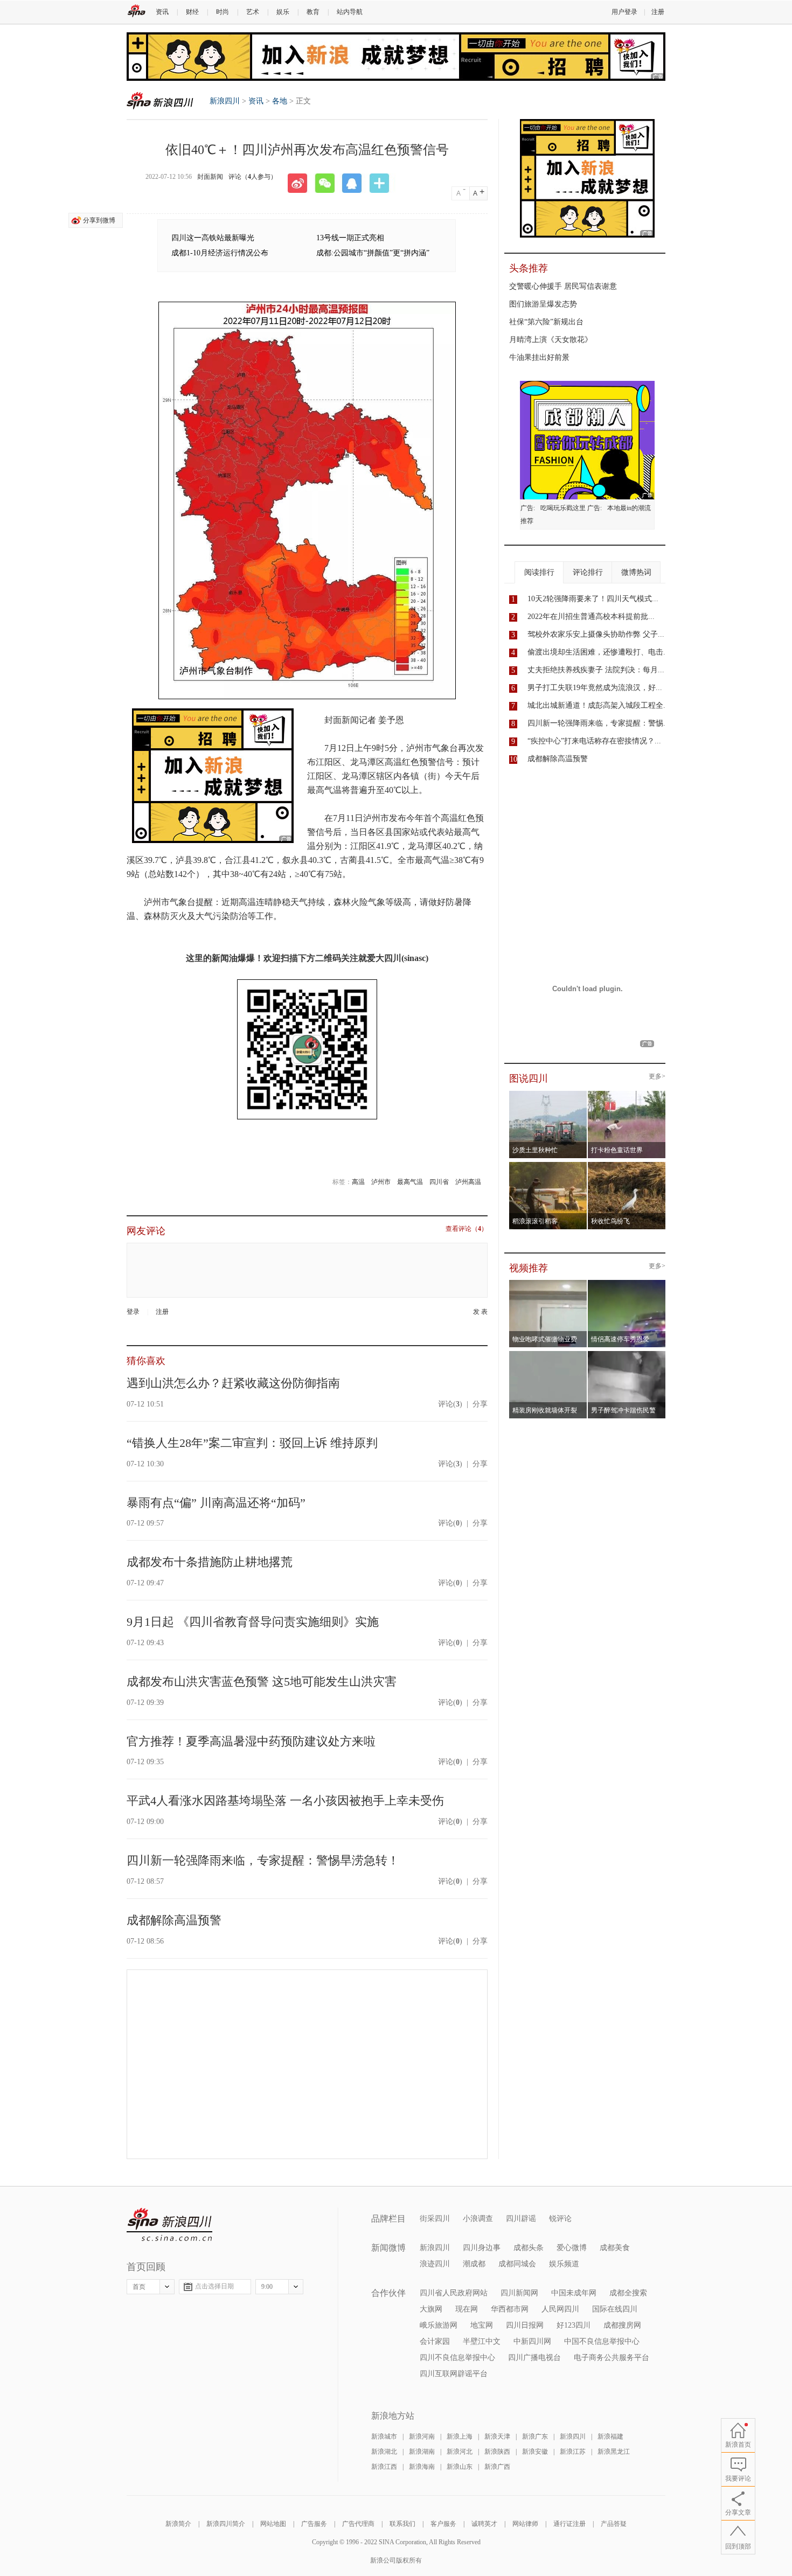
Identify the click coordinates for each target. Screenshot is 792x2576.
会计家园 (435, 2341)
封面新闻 (210, 177)
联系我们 (402, 2524)
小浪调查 (478, 2219)
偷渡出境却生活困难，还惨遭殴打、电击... (599, 652)
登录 (133, 1312)
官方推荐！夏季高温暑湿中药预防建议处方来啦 (251, 1741)
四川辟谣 (521, 2219)
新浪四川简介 (226, 2524)
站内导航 (350, 12)
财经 (192, 12)
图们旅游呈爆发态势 (543, 304)
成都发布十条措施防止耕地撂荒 (210, 1562)
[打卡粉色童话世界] (627, 1094)
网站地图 (273, 2524)
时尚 (223, 12)
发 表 (480, 1312)
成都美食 (615, 2248)
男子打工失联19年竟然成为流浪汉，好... (595, 688)
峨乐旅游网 (439, 2325)
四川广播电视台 (534, 2358)
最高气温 (410, 1182)
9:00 (267, 2287)
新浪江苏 (573, 2452)
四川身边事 (482, 2248)
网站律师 (525, 2524)
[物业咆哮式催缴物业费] (578, 1283)
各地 (280, 101)
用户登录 (624, 12)
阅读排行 (539, 572)
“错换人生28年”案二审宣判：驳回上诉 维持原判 (252, 1443)
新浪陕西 (497, 2452)
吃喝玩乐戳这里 (563, 508)
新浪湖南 (422, 2452)
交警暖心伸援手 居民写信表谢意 (563, 286)
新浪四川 (160, 100)
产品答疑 (614, 2524)
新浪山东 (460, 2467)
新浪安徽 (535, 2452)
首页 (139, 2287)
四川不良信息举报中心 (457, 2358)
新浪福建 (610, 2436)
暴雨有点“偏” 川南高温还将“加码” (216, 1503)
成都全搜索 (628, 2293)
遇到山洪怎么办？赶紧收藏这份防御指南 (233, 1383)
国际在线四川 (615, 2309)
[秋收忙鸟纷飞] (627, 1165)
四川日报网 (525, 2325)
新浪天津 (497, 2436)
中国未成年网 (574, 2293)
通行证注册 (569, 2524)
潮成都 (474, 2264)
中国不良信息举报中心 (602, 2341)
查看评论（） (467, 1229)
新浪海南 (422, 2467)
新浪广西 (497, 2467)
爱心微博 (572, 2248)
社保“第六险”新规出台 (546, 322)
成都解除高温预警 (174, 1920)
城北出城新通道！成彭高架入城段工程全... (599, 705)
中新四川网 (532, 2341)
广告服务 (314, 2524)
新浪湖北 (384, 2452)
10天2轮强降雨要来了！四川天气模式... (593, 599)
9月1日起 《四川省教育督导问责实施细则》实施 (253, 1622)
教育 (313, 12)
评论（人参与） (253, 177)
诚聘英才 (484, 2524)
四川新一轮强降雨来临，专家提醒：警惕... (599, 723)
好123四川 (574, 2325)
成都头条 (529, 2248)
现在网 (467, 2309)
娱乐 (283, 12)
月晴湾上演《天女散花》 (551, 340)
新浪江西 (384, 2467)
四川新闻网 (519, 2293)
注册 (658, 12)
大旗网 (431, 2309)
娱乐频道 (564, 2264)
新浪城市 (384, 2436)
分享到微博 (99, 220)
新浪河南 (422, 2436)
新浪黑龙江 (614, 2452)
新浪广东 (535, 2436)
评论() (450, 1404)
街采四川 (435, 2219)
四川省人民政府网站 (454, 2293)
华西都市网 (510, 2309)
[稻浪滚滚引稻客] (548, 1165)
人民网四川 (560, 2309)
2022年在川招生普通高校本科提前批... (591, 617)
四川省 (439, 1182)
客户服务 (443, 2524)
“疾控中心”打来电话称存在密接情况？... (594, 741)
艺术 (253, 12)
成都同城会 (517, 2264)
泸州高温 (468, 1182)
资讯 (162, 12)
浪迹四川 (435, 2264)
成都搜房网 (622, 2325)
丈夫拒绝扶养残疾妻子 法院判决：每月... (596, 670)
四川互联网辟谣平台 (454, 2374)
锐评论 (560, 2219)
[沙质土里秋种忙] (548, 1094)
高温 (358, 1182)
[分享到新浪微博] (301, 183)
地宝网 (482, 2325)
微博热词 (636, 572)
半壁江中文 (482, 2341)
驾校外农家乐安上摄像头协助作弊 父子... (596, 634)
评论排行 (588, 572)
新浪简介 (178, 2524)
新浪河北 (460, 2452)
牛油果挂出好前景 (539, 357)
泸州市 (381, 1182)
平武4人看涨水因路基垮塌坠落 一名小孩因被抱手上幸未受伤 (285, 1801)
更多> (657, 1077)
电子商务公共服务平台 (612, 2358)
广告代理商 (358, 2524)
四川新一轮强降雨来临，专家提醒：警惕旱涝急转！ (263, 1860)
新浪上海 (460, 2436)
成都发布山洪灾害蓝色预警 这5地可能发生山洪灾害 (262, 1682)
